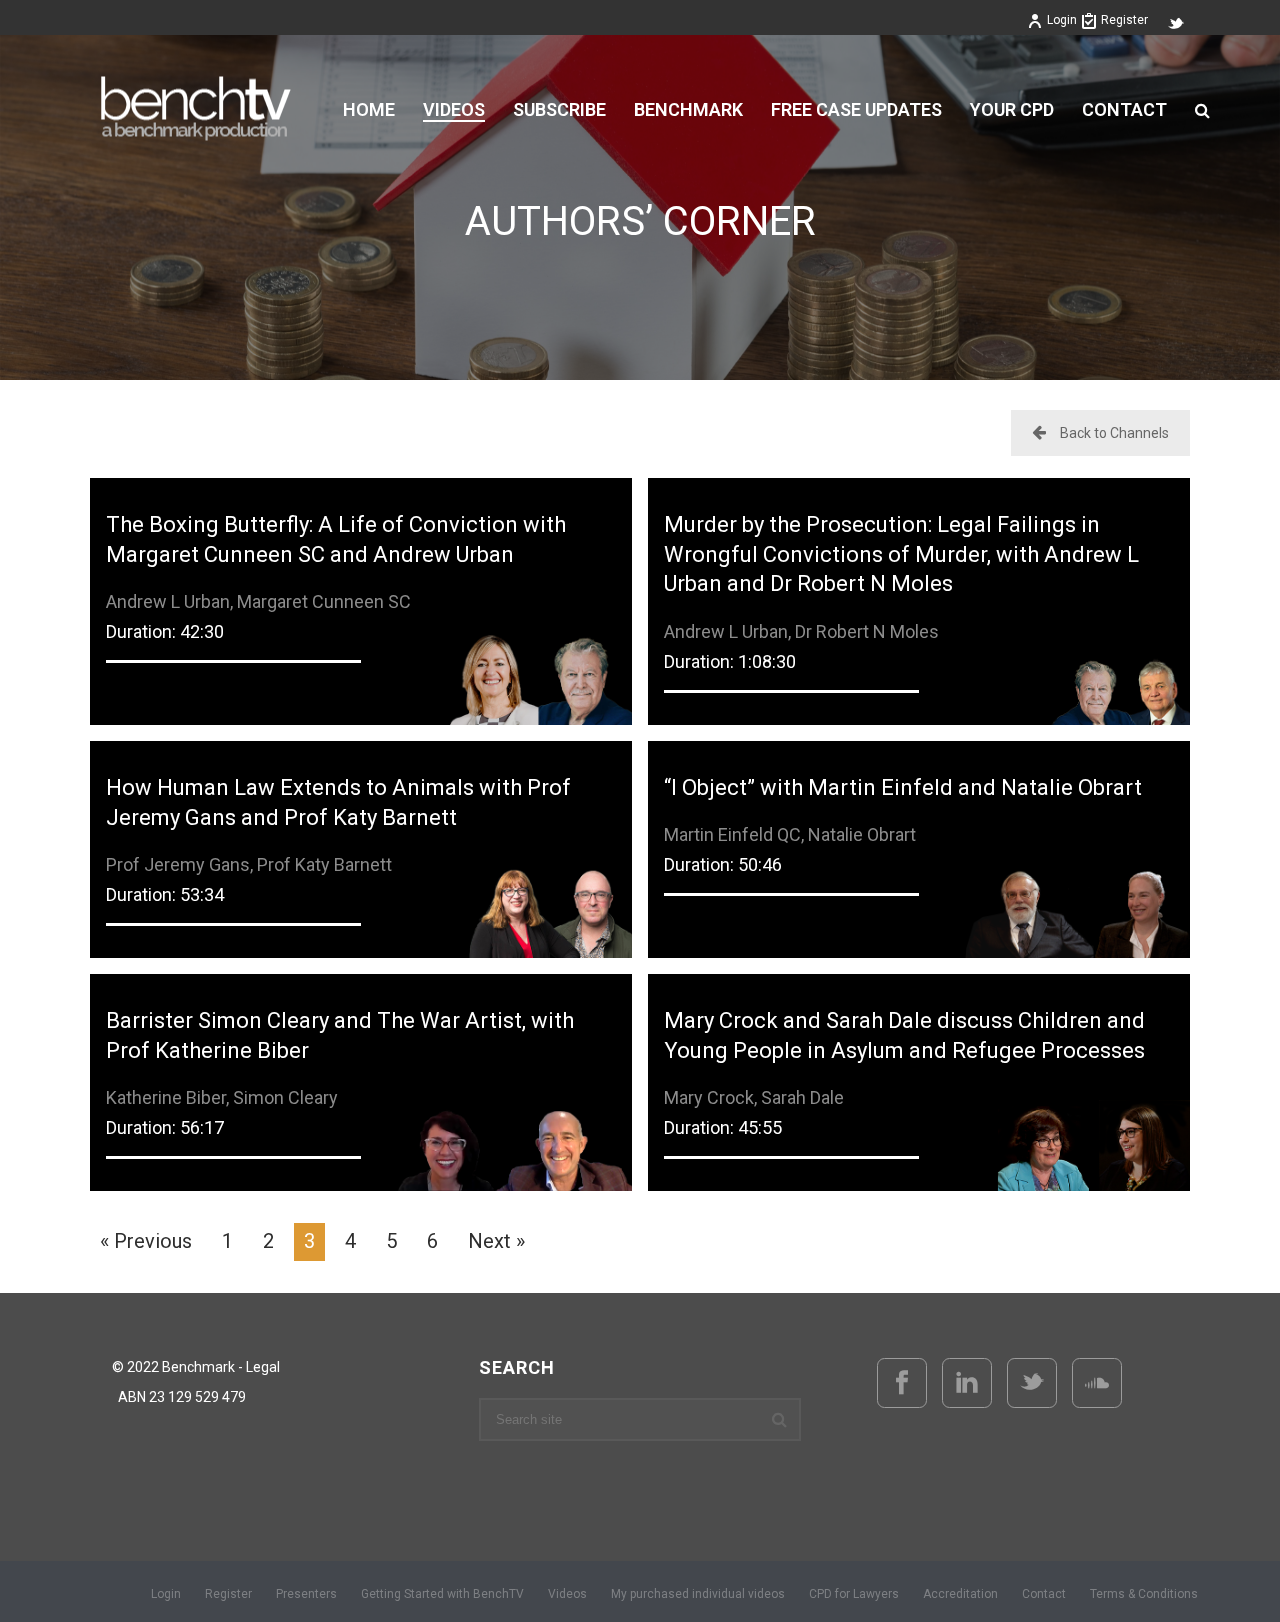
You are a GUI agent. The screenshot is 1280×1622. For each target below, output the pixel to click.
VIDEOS (454, 110)
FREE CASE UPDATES (856, 110)
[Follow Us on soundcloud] (1097, 1383)
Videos (567, 1594)
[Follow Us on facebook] (902, 1383)
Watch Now (361, 573)
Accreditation (960, 1594)
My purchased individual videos (698, 1594)
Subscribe (559, 110)
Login (1062, 20)
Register (1124, 20)
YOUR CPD (1012, 110)
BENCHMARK (688, 110)
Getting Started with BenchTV (442, 1594)
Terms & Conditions (1144, 1594)
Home (369, 110)
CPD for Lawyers (854, 1594)
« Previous (146, 1241)
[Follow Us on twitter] (1032, 1383)
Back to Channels (1114, 433)
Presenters (306, 1594)
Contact (1124, 110)
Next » (496, 1241)
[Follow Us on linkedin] (967, 1383)
